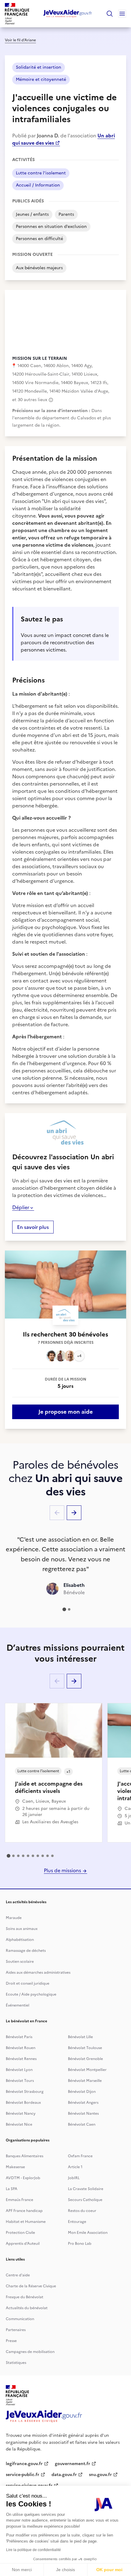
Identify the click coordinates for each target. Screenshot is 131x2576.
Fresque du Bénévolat (25, 2297)
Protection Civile (20, 2233)
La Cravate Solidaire (86, 2189)
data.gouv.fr (64, 2475)
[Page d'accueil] (68, 14)
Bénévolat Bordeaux (23, 2103)
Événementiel (18, 2005)
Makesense (15, 2167)
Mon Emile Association (88, 2233)
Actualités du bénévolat (27, 2308)
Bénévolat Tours (20, 2081)
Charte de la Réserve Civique (31, 2286)
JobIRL (74, 2178)
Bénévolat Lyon (19, 2070)
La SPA (12, 2189)
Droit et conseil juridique (28, 1983)
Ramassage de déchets (26, 1951)
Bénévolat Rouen (21, 2048)
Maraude (14, 1918)
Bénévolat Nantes (83, 2113)
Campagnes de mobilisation (30, 2352)
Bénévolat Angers (83, 2103)
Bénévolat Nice (19, 2124)
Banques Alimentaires (25, 2156)
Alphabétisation (20, 1940)
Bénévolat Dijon (82, 2092)
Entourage (77, 2222)
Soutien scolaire (20, 1962)
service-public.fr (23, 2475)
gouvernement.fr (73, 2464)
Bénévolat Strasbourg (25, 2092)
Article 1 (75, 2167)
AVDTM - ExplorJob (23, 2178)
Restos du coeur (82, 2211)
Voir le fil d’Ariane (20, 40)
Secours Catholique (85, 2200)
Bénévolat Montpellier (87, 2070)
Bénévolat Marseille (85, 2081)
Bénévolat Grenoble (85, 2059)
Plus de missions (63, 1870)
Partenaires (16, 2330)
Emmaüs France (19, 2200)
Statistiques (16, 2363)
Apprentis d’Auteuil (23, 2244)
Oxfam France (80, 2156)
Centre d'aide (18, 2275)
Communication (20, 2319)
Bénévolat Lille (80, 2037)
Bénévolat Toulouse (85, 2048)
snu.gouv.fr (100, 2475)
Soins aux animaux (22, 1929)
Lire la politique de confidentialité (34, 2550)
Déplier (21, 1207)
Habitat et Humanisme (26, 2222)
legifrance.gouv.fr (24, 2464)
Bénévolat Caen (82, 2124)
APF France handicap (24, 2211)
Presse (11, 2341)
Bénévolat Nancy (21, 2113)
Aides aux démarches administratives (38, 1972)
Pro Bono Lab (80, 2244)
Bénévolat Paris (19, 2037)
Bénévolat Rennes (21, 2059)
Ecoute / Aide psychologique (31, 1994)
